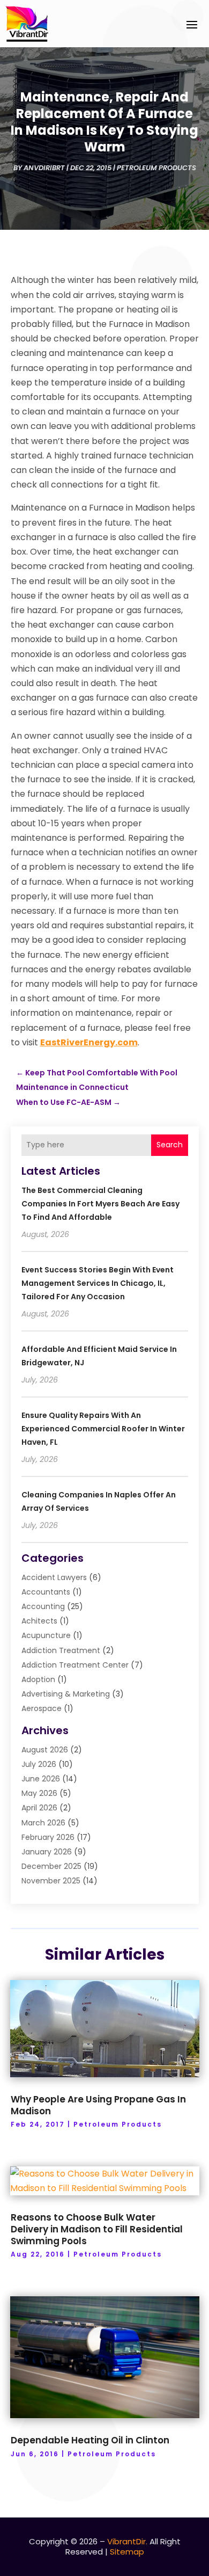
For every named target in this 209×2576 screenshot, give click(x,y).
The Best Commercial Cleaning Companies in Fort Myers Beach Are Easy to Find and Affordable (100, 1204)
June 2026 (41, 1779)
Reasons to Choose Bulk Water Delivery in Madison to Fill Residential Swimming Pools (97, 2229)
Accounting (43, 1606)
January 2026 (47, 1852)
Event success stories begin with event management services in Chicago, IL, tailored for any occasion (98, 1283)
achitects (39, 1621)
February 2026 (48, 1837)
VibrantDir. (127, 2541)
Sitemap (127, 2552)
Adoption (38, 1679)
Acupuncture (46, 1635)
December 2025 (51, 1866)
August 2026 (45, 1750)
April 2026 (39, 1808)
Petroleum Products (156, 168)
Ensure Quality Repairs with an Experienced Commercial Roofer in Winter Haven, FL (103, 1429)
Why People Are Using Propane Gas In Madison (98, 2105)
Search (170, 1145)
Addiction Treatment (61, 1650)
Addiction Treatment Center (75, 1665)
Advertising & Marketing (66, 1694)
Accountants (46, 1592)
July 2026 (39, 1764)
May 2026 (39, 1793)
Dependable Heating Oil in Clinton (90, 2440)
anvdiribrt (44, 168)
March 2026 (43, 1823)
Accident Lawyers (54, 1577)
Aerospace (42, 1708)
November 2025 (51, 1881)
